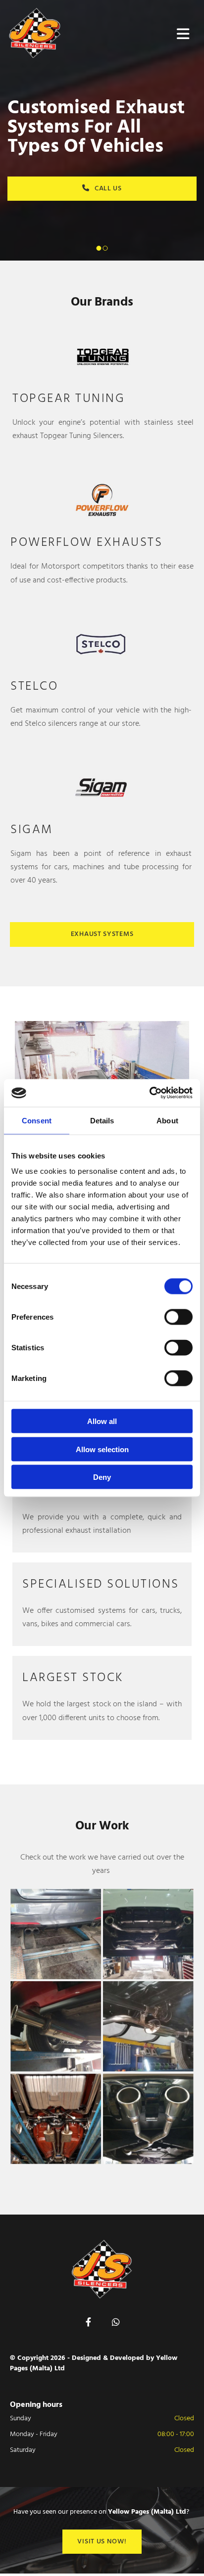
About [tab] (167, 1120)
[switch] (178, 1317)
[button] (102, 934)
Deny (102, 1477)
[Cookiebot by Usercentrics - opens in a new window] (149, 1093)
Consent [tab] (37, 1120)
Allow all (102, 1421)
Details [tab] (102, 1120)
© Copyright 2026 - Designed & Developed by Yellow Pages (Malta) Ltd (94, 2363)
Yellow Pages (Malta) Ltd (147, 2512)
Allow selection (102, 1449)
